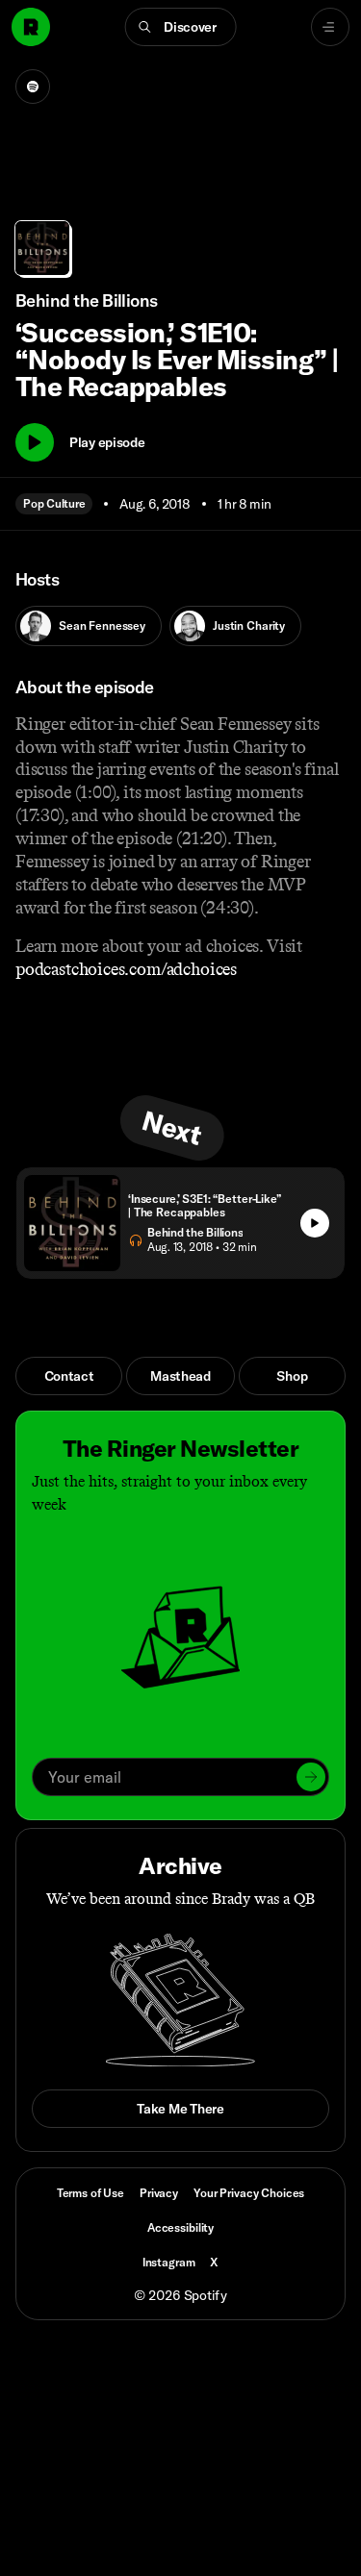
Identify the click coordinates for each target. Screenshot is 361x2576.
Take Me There (180, 2109)
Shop (292, 1376)
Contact (69, 1376)
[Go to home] (31, 27)
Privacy (159, 2193)
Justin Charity (249, 625)
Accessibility (180, 2227)
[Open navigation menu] (330, 27)
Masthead (180, 1376)
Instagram (169, 2262)
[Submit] (311, 1777)
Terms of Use (90, 2193)
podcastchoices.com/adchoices (126, 969)
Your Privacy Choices (249, 2193)
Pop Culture (54, 503)
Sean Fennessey (102, 625)
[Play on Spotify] (33, 87)
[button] (180, 27)
